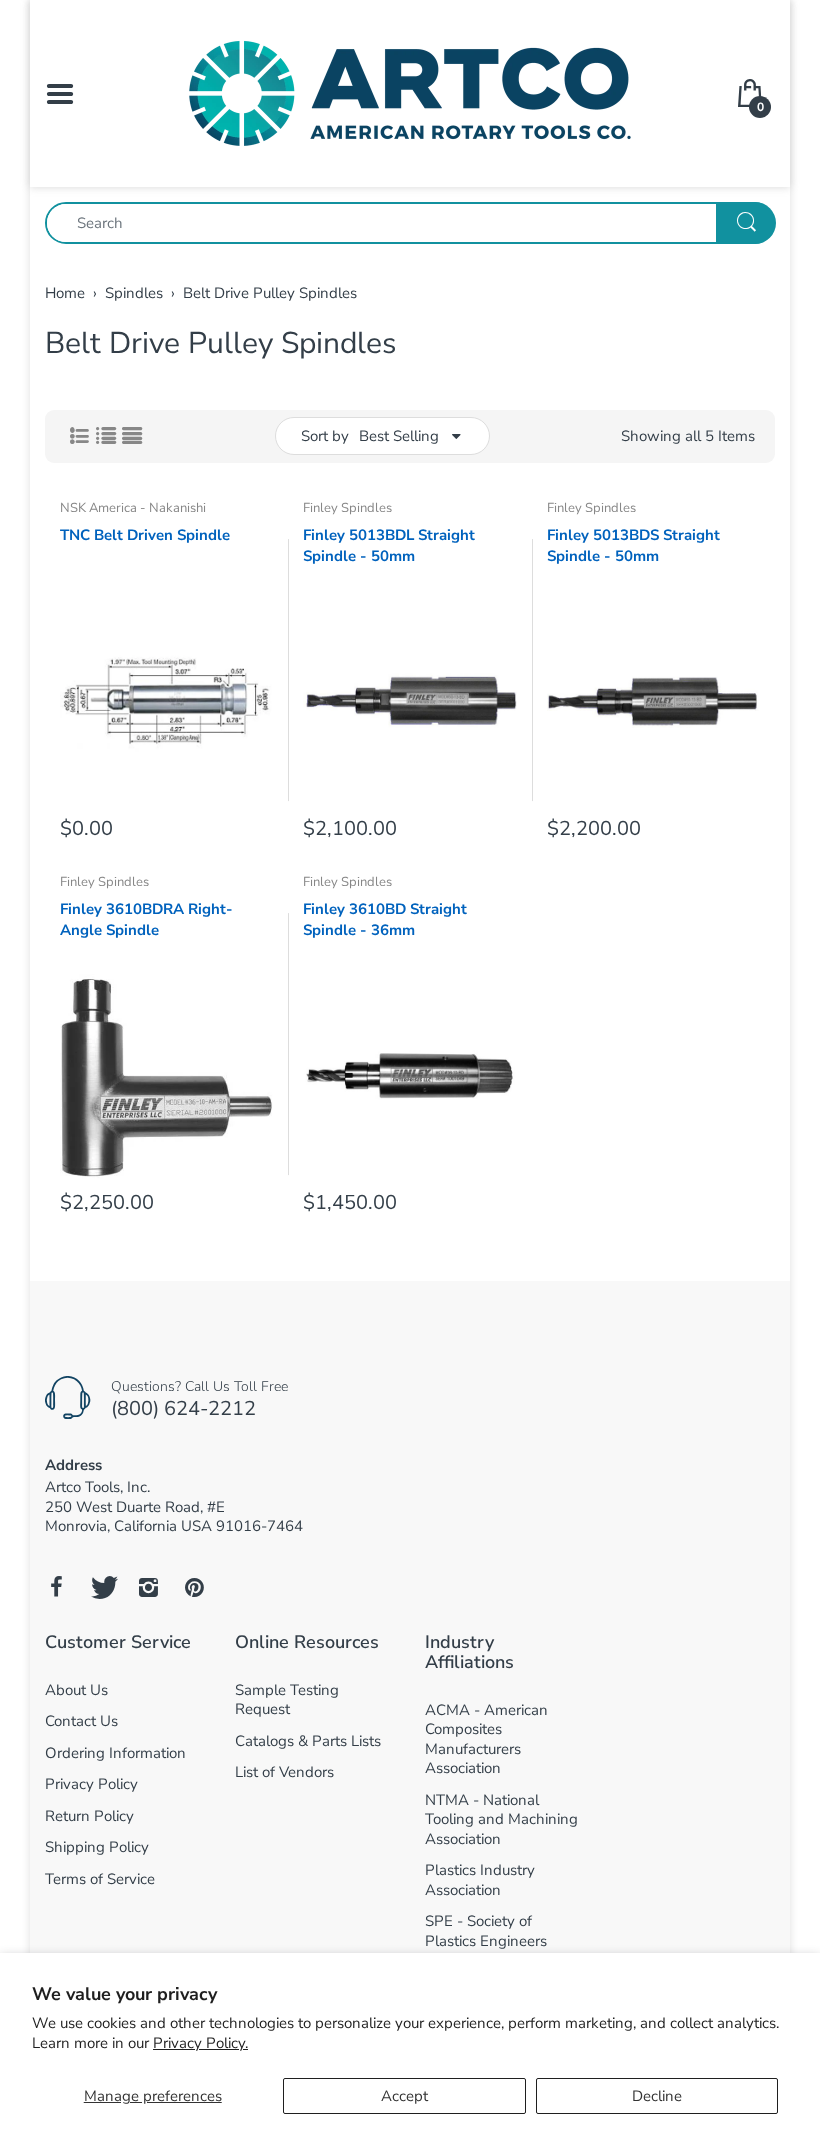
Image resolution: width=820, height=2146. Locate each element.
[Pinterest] (194, 1587)
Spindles (134, 293)
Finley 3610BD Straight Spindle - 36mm (385, 919)
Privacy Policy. (200, 2043)
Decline (657, 2096)
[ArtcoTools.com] (410, 92)
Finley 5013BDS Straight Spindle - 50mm (633, 545)
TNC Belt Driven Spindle (145, 535)
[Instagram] (148, 1587)
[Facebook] (56, 1587)
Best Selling (399, 436)
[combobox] (410, 223)
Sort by (325, 436)
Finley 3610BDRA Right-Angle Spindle (146, 919)
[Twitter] (102, 1587)
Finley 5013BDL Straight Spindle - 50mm (389, 545)
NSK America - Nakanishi (133, 508)
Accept (404, 2096)
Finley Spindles (347, 508)
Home (65, 293)
